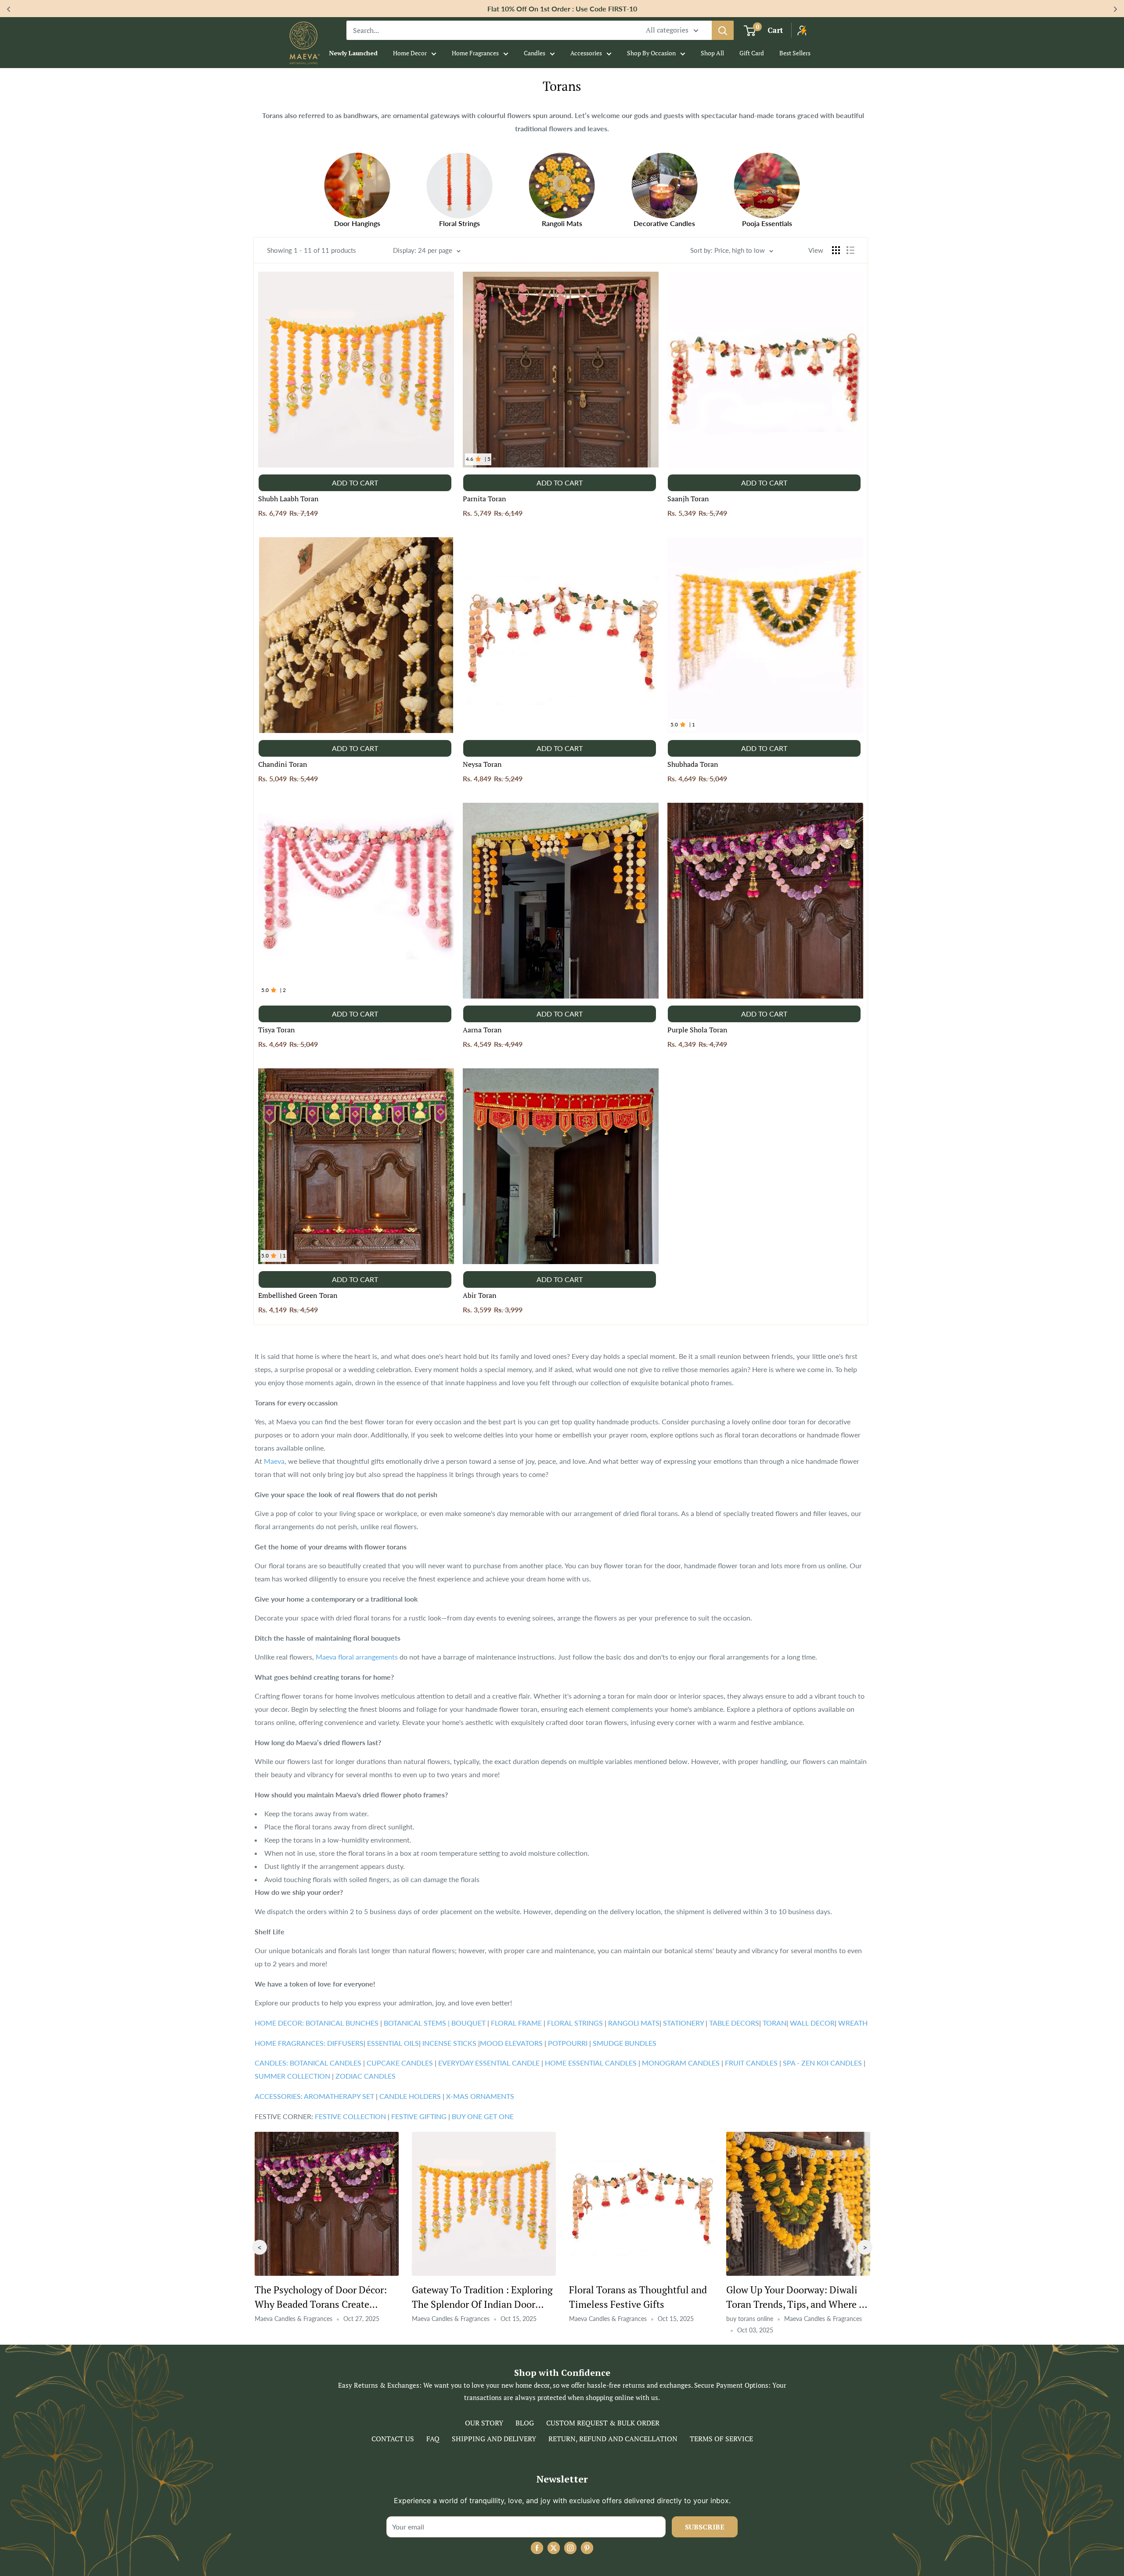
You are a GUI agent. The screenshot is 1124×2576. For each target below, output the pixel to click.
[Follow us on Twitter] (554, 2548)
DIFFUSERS (345, 2043)
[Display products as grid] (836, 250)
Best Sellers (795, 53)
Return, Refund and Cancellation (613, 2439)
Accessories (586, 53)
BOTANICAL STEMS (415, 2023)
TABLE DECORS (733, 2023)
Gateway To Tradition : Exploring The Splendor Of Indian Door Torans (639, 2304)
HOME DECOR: (279, 2023)
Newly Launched (353, 53)
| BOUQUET (468, 2023)
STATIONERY (683, 2023)
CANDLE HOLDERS (410, 2096)
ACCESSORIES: (279, 2096)
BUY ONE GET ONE (482, 2116)
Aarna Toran (482, 1030)
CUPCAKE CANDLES (400, 2063)
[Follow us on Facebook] (537, 2548)
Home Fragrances (475, 53)
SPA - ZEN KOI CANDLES (822, 2063)
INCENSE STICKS (450, 2043)
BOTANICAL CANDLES (326, 2063)
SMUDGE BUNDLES (624, 2043)
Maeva (274, 1461)
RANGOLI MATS (633, 2023)
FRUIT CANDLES (751, 2063)
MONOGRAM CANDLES (680, 2063)
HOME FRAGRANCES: (291, 2043)
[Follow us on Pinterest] (587, 2548)
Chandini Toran (283, 764)
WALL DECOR (811, 2023)
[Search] (723, 30)
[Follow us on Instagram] (570, 2548)
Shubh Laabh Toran (288, 499)
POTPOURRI (568, 2043)
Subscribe (705, 2527)
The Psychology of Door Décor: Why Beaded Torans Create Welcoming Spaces (478, 2304)
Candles (535, 53)
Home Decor (410, 53)
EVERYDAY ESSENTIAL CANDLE (488, 2063)
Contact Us (393, 2439)
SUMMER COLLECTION (293, 2076)
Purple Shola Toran (697, 1030)
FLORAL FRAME (516, 2023)
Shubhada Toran (693, 764)
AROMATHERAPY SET (339, 2096)
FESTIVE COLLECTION (350, 2116)
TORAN (774, 2023)
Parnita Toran (485, 499)
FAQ (433, 2439)
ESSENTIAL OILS (393, 2043)
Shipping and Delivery (494, 2439)
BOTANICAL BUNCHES (341, 2023)
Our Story (484, 2423)
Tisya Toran (277, 1030)
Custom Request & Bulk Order (603, 2423)
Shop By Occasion (651, 53)
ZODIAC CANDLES (365, 2076)
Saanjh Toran (688, 499)
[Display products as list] (850, 250)
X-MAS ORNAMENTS (479, 2096)
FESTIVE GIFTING (419, 2116)
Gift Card (752, 53)
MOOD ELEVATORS (512, 2043)
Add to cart (355, 483)
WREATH (852, 2023)
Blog (525, 2423)
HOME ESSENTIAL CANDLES (591, 2063)
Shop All (712, 53)
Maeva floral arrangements (357, 1657)
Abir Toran (480, 1295)
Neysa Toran (482, 764)
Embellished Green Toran (298, 1295)
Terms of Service (721, 2439)
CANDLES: (271, 2063)
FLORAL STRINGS (574, 2023)
